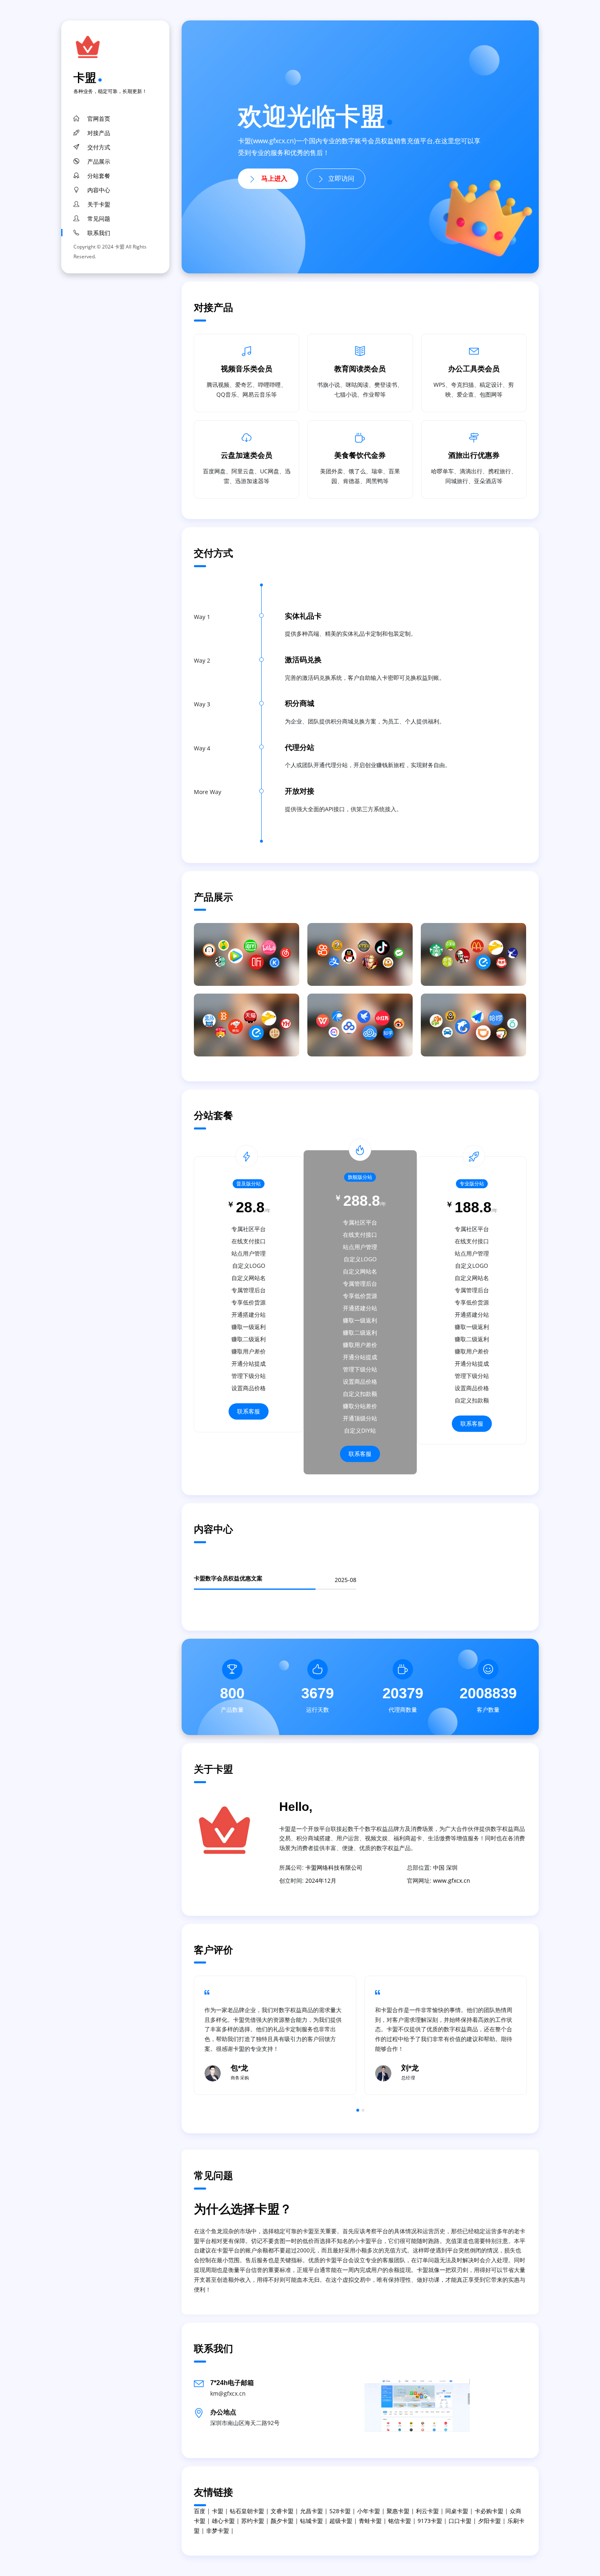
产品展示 (99, 162)
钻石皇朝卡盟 (247, 2511)
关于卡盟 (99, 204)
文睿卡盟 (282, 2511)
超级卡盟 (341, 2521)
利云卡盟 (427, 2511)
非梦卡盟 (218, 2531)
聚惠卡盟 (398, 2511)
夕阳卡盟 (489, 2521)
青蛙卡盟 (370, 2521)
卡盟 (85, 77)
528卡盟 (340, 2511)
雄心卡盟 (223, 2521)
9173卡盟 (430, 2521)
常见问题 (99, 219)
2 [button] (363, 2110)
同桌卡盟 (457, 2511)
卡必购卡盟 (489, 2511)
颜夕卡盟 (282, 2521)
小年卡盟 (369, 2511)
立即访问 (341, 179)
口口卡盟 (460, 2521)
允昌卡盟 (311, 2511)
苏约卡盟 (253, 2521)
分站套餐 (99, 176)
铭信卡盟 (400, 2521)
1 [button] (358, 2110)
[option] (275, 2035)
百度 (200, 2511)
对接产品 (99, 133)
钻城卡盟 (311, 2521)
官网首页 (99, 119)
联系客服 (249, 1411)
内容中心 (99, 190)
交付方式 (99, 147)
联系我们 (99, 233)
